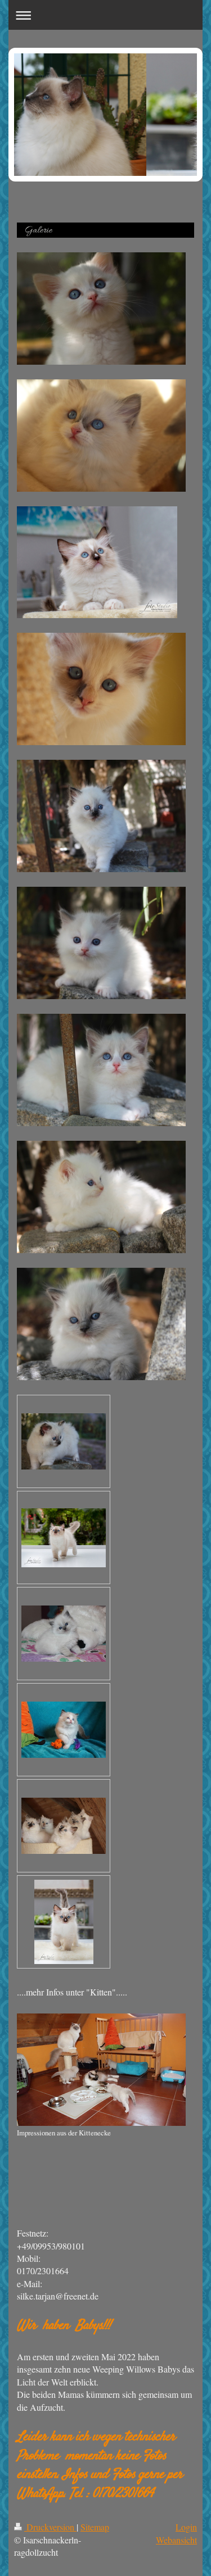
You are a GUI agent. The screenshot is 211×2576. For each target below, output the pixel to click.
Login (186, 2527)
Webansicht (176, 2540)
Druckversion (50, 2527)
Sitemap (95, 2527)
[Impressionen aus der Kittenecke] (101, 2070)
